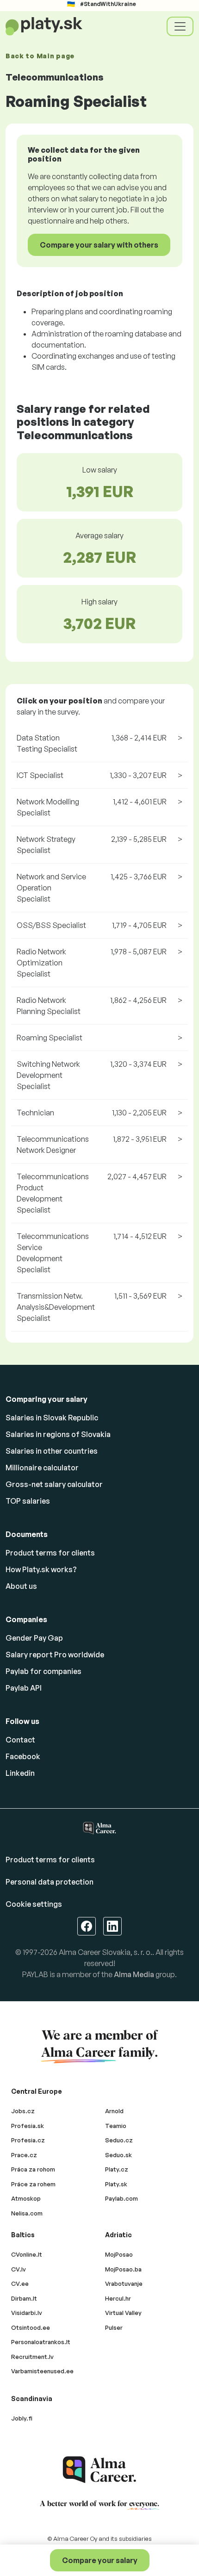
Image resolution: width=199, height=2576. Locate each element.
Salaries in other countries (52, 1451)
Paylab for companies (44, 1671)
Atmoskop (26, 2198)
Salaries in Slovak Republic (52, 1418)
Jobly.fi (22, 2418)
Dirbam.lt (24, 2298)
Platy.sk (116, 2184)
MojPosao (119, 2254)
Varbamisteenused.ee (42, 2371)
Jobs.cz (23, 2111)
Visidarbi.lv (27, 2313)
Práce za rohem (33, 2184)
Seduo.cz (119, 2140)
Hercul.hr (118, 2298)
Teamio (116, 2126)
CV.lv (19, 2269)
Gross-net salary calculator (54, 1484)
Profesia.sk (28, 2126)
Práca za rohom (33, 2169)
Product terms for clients (50, 1553)
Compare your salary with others (99, 245)
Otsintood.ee (31, 2327)
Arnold (114, 2111)
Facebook (23, 1756)
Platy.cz (117, 2169)
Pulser (114, 2327)
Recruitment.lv (32, 2357)
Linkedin (20, 1773)
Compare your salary (100, 2560)
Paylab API (24, 1688)
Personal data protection (50, 1882)
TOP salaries (28, 1501)
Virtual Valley (123, 2313)
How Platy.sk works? (41, 1569)
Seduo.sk (118, 2155)
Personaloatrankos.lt (41, 2342)
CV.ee (20, 2284)
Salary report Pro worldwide (55, 1655)
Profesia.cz (28, 2140)
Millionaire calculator (42, 1468)
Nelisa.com (27, 2213)
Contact (20, 1740)
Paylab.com (121, 2198)
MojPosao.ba (123, 2269)
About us (21, 1586)
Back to (40, 56)
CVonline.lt (27, 2254)
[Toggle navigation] (180, 26)
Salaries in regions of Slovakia (58, 1434)
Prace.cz (24, 2155)
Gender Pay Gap (34, 1638)
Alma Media (134, 1974)
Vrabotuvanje (124, 2284)
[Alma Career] (99, 2470)
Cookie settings (34, 1904)
